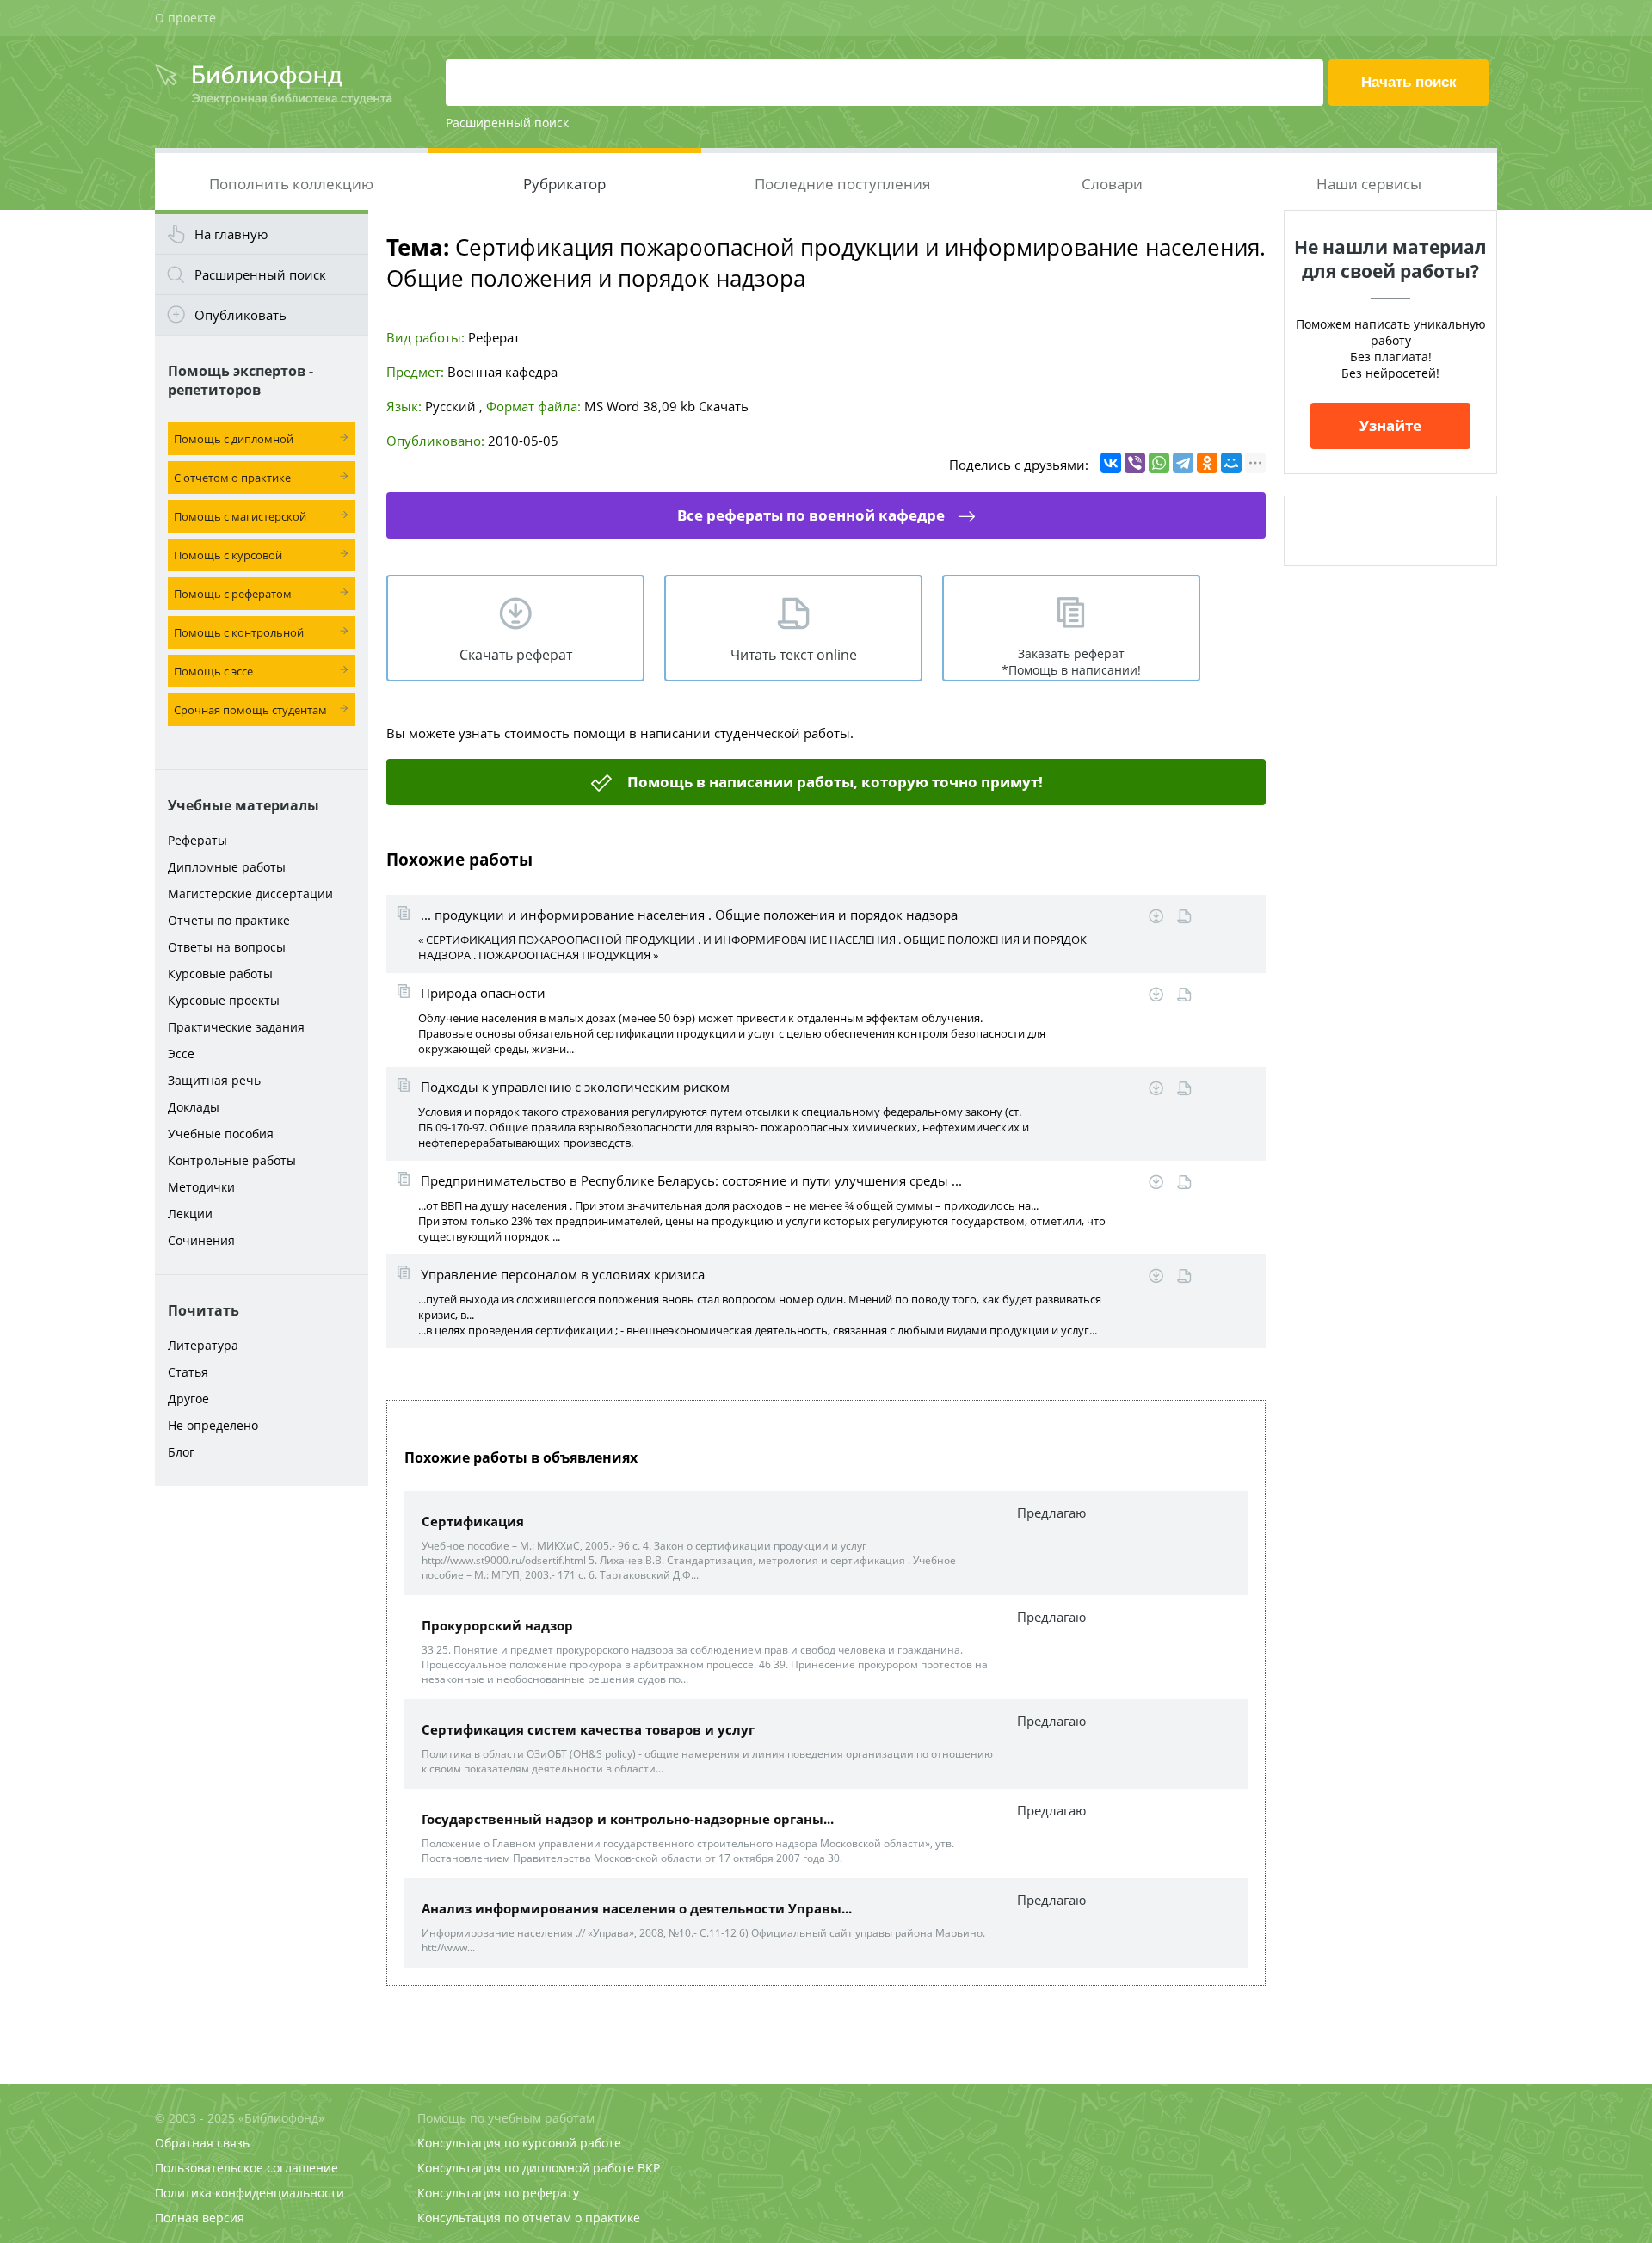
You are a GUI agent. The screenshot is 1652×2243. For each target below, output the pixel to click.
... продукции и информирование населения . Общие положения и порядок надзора (689, 915)
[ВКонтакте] (1111, 463)
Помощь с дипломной (234, 439)
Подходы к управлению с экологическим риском (575, 1087)
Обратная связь (202, 2143)
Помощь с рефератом (233, 594)
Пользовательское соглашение (247, 2168)
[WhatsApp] (1159, 463)
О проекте (185, 18)
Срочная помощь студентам (250, 710)
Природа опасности (483, 993)
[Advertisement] (262, 1765)
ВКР (649, 2168)
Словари (1112, 184)
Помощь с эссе (213, 671)
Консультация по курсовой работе (519, 2143)
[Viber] (1135, 463)
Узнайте (1390, 425)
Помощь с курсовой (228, 555)
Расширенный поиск (507, 123)
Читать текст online (794, 655)
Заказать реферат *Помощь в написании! (1071, 662)
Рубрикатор (564, 184)
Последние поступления (842, 184)
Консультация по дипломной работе (526, 2168)
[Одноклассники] (1207, 463)
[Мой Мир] (1231, 463)
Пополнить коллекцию (291, 184)
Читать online (1184, 917)
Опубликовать (240, 315)
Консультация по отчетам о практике (529, 2218)
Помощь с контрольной (239, 632)
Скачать (724, 406)
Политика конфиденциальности (250, 2193)
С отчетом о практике (232, 478)
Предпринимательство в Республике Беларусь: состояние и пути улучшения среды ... (691, 1180)
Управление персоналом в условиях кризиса (563, 1274)
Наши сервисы (1369, 184)
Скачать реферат (516, 655)
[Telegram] (1183, 463)
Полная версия (200, 2218)
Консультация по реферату (498, 2193)
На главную (231, 234)
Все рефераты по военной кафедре (811, 515)
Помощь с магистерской (240, 516)
